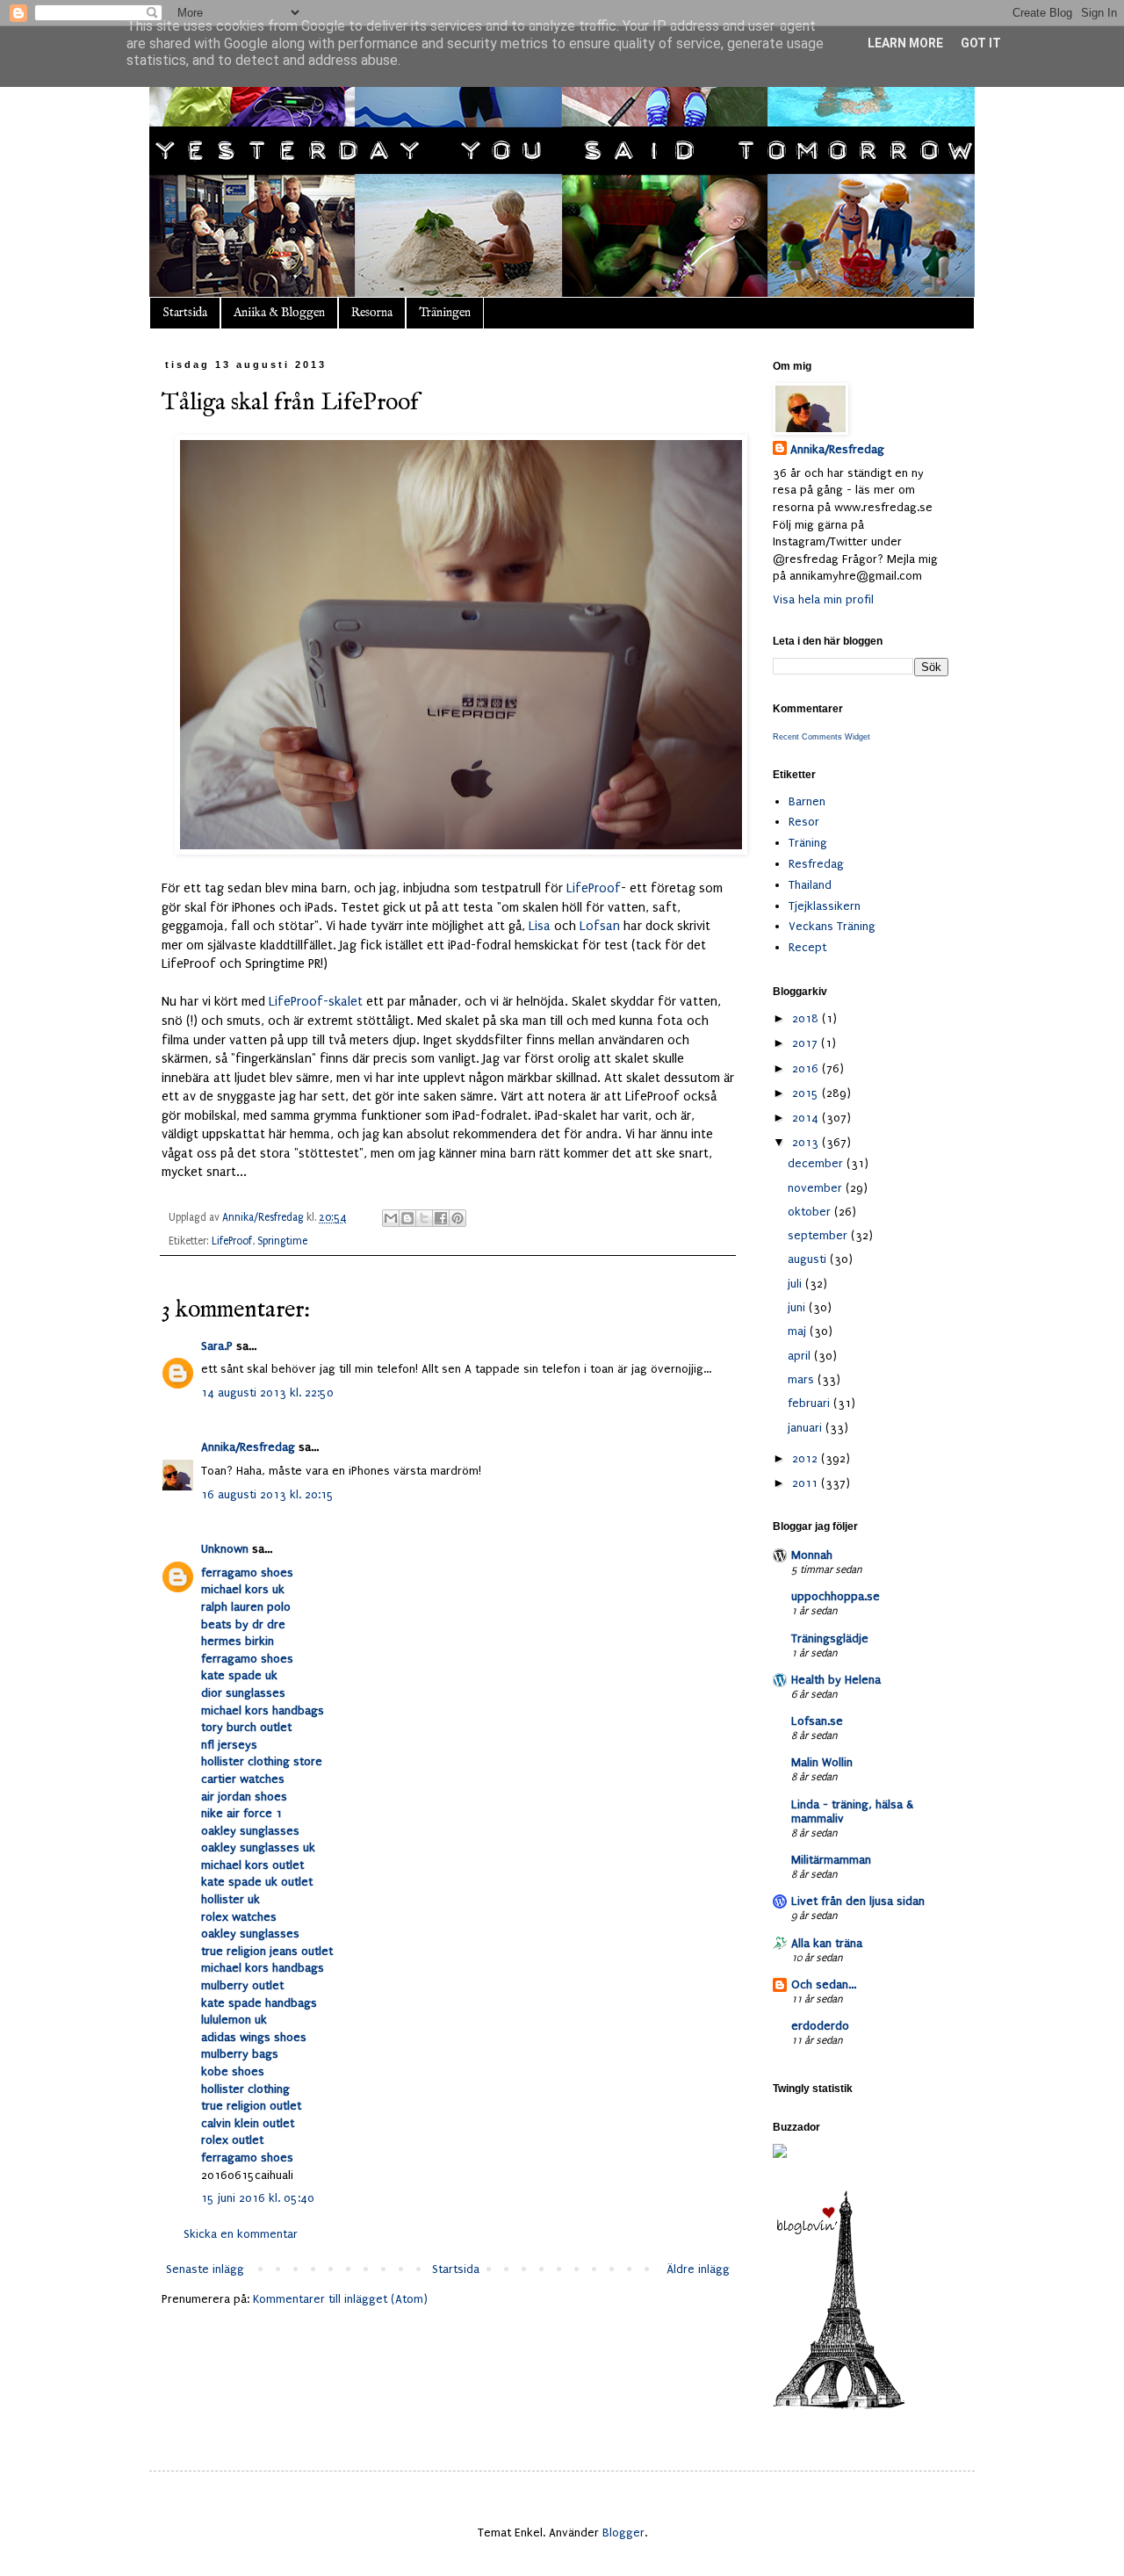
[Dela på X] (424, 1218)
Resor (804, 822)
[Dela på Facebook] (441, 1218)
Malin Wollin (822, 1762)
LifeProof (594, 888)
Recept (807, 947)
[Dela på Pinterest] (458, 1218)
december (817, 1163)
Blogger (623, 2533)
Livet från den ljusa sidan (858, 1901)
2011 (807, 1483)
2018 (807, 1018)
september (819, 1235)
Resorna (372, 313)
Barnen (807, 801)
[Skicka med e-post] (391, 1218)
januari (807, 1428)
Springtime (282, 1241)
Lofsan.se (817, 1721)
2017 (807, 1043)
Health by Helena (836, 1680)
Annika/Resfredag (248, 1447)
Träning (808, 843)
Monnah (812, 1555)
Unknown (225, 1549)
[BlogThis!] (407, 1218)
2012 (807, 1458)
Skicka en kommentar (241, 2234)
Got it (981, 43)
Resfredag (816, 864)
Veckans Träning (832, 926)
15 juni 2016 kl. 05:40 (258, 2198)
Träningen (445, 313)
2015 (807, 1093)
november (817, 1188)
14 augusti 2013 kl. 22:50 (267, 1393)
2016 (807, 1068)
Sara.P (217, 1346)
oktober (811, 1212)
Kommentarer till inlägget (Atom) (340, 2299)
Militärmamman (831, 1860)
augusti (809, 1259)
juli (796, 1284)
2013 (807, 1142)
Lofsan (600, 926)
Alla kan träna (827, 1943)
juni (798, 1307)
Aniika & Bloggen (279, 313)
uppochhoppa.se (836, 1596)
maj (799, 1331)
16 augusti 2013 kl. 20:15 (267, 1494)
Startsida (185, 313)
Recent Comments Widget (821, 737)
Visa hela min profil (823, 599)
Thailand (810, 885)
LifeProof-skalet (316, 1002)
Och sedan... (824, 1984)
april (801, 1356)
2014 (807, 1118)
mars (803, 1379)
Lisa (540, 926)
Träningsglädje (830, 1638)
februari (811, 1403)
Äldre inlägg (698, 2269)
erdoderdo (820, 2026)
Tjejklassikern (825, 906)
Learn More (905, 43)
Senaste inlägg (205, 2269)
